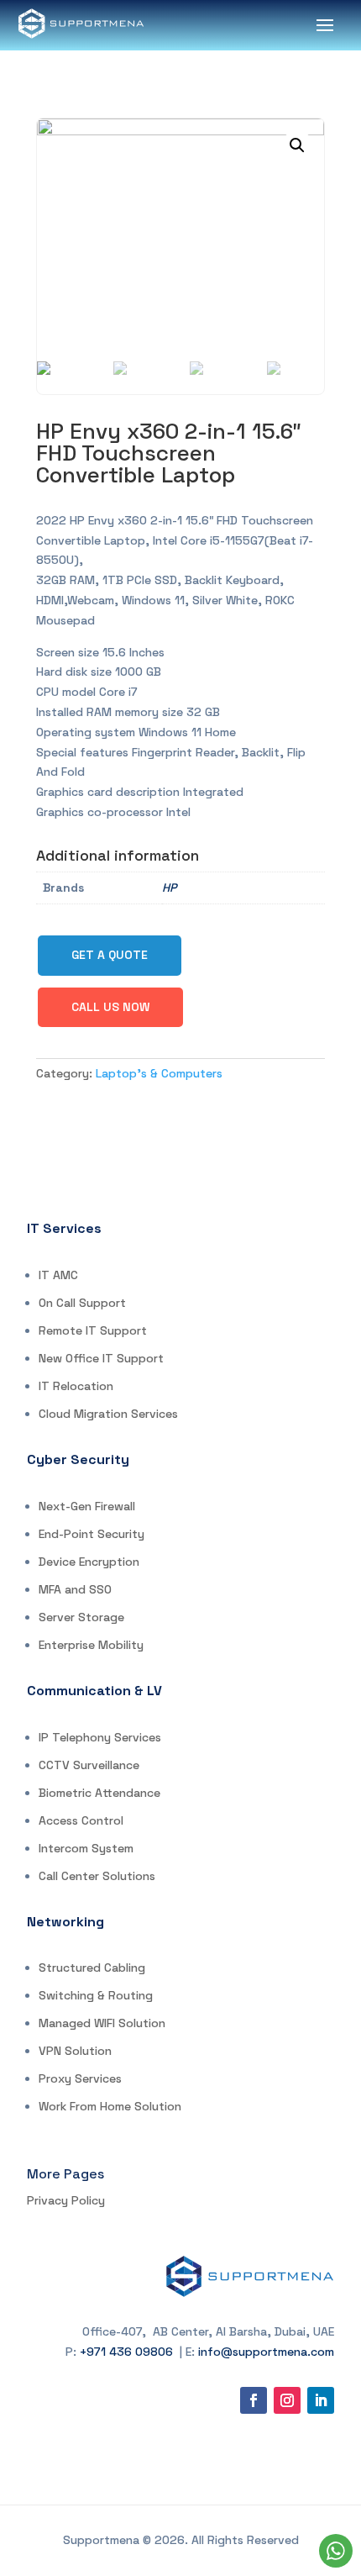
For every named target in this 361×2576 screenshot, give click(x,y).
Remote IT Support (93, 1330)
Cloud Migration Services (108, 1414)
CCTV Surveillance (89, 1765)
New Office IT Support (101, 1358)
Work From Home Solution (110, 2106)
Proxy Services (80, 2078)
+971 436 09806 (126, 2352)
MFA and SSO (75, 1589)
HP (169, 888)
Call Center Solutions (97, 1876)
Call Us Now (110, 1007)
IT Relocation (76, 1386)
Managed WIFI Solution (102, 2023)
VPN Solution (75, 2051)
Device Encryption (89, 1562)
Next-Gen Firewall (87, 1506)
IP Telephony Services (100, 1737)
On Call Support (82, 1303)
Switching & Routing (96, 1995)
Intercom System (86, 1848)
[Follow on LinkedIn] (321, 2400)
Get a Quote (110, 955)
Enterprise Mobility (91, 1645)
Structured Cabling (92, 1968)
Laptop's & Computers (159, 1073)
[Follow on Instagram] (287, 2400)
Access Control (81, 1820)
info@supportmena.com (266, 2352)
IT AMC (58, 1275)
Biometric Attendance (99, 1793)
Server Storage (81, 1617)
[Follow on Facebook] (254, 2400)
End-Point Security (92, 1534)
